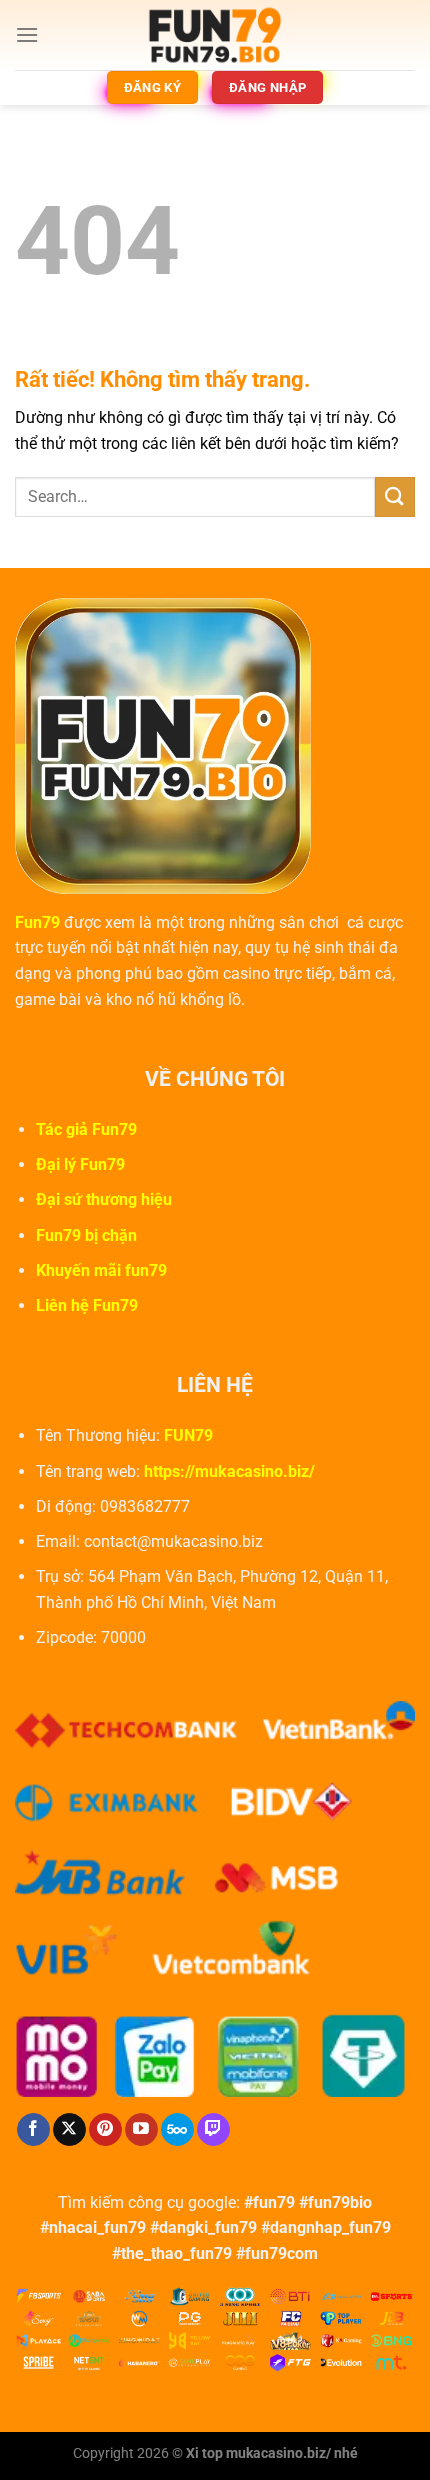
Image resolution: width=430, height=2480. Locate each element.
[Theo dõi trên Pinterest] (105, 2130)
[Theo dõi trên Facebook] (33, 2130)
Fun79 (37, 922)
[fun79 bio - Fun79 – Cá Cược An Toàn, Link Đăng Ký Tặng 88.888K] (215, 35)
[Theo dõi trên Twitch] (213, 2130)
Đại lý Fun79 (80, 1164)
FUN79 (188, 1435)
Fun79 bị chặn (86, 1235)
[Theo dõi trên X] (69, 2130)
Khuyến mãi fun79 (101, 1270)
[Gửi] (395, 496)
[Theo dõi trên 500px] (177, 2130)
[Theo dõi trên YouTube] (141, 2130)
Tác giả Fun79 (86, 1129)
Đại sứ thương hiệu (104, 1199)
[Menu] (27, 34)
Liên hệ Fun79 (87, 1305)
